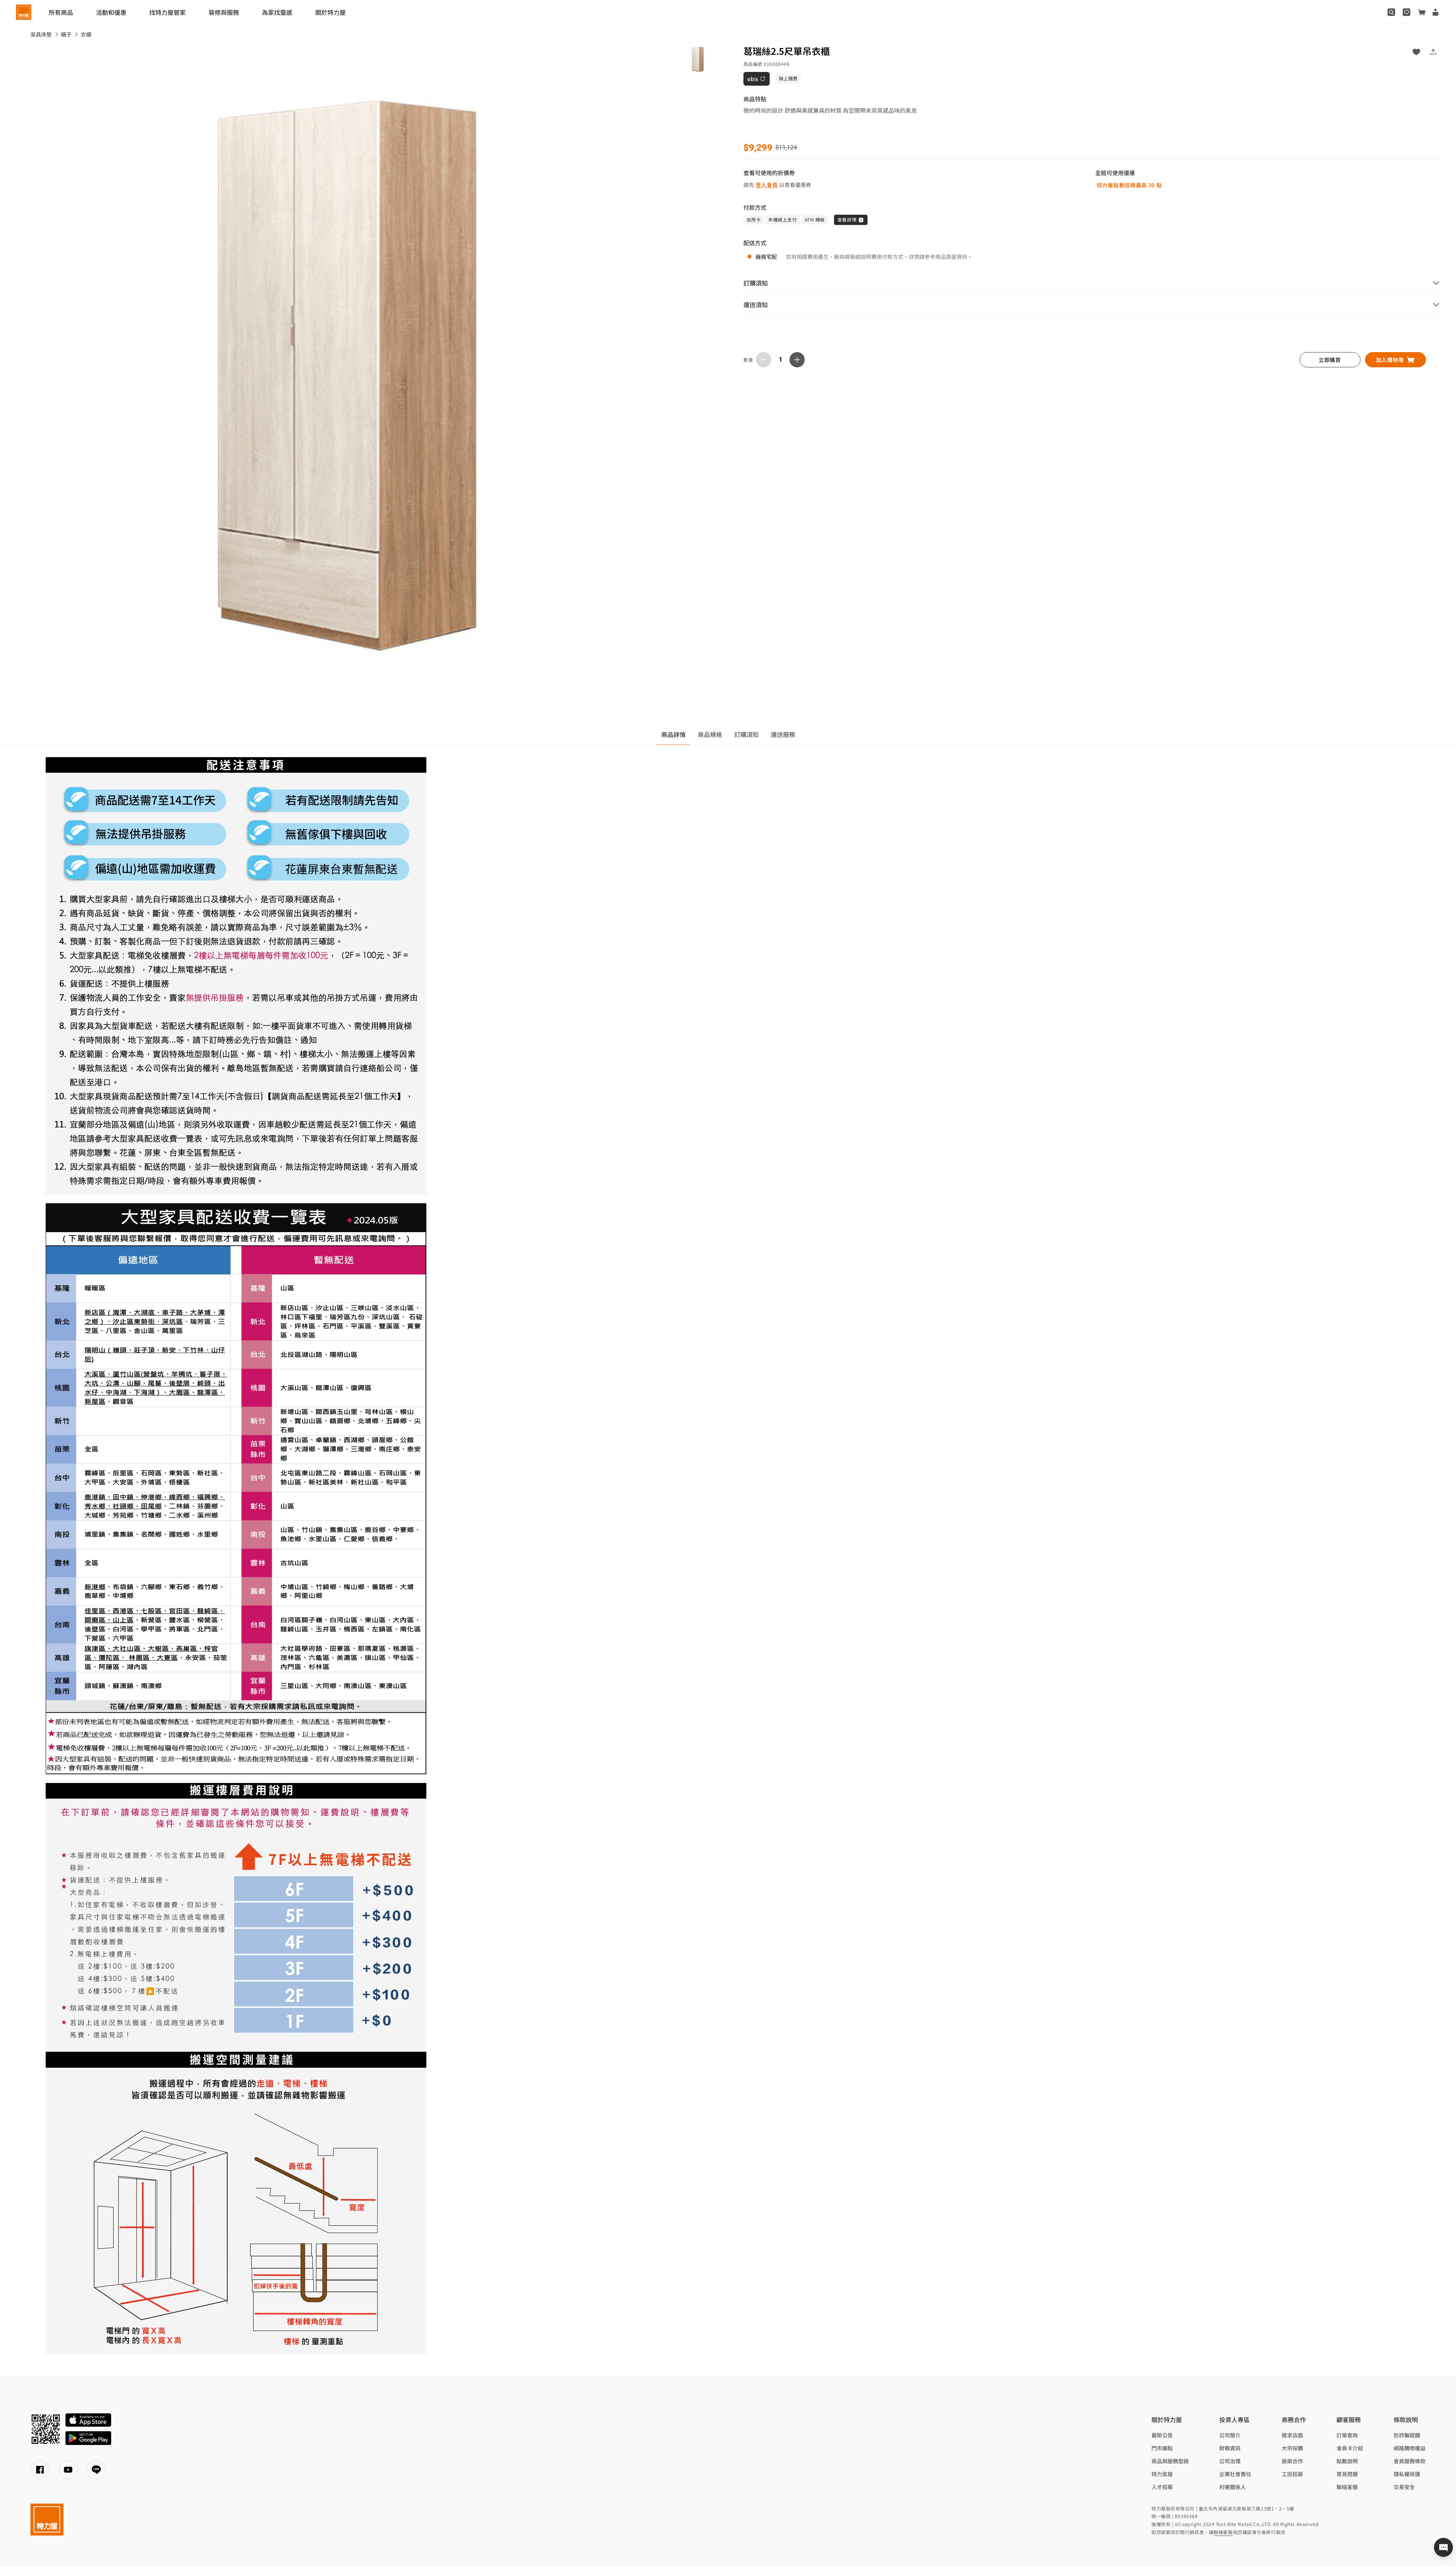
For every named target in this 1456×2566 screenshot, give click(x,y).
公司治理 (1230, 2461)
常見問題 (1347, 2474)
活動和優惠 (111, 12)
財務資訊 (1230, 2448)
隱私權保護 (1407, 2474)
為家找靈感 (277, 12)
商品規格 (710, 734)
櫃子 (66, 34)
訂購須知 (746, 734)
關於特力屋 (330, 12)
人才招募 (1162, 2487)
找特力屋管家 (167, 12)
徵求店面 (1292, 2435)
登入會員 (767, 185)
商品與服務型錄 (1170, 2461)
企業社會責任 (1235, 2474)
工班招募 (1292, 2474)
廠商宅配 (766, 257)
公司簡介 (1230, 2435)
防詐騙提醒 (1407, 2435)
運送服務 (783, 734)
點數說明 (1347, 2461)
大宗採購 (1292, 2448)
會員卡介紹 (1350, 2448)
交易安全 (1404, 2487)
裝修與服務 (224, 12)
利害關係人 (1233, 2487)
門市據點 (1162, 2448)
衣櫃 (86, 34)
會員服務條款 (1410, 2461)
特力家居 (1162, 2474)
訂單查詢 (1347, 2435)
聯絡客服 (1347, 2487)
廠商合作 (1292, 2461)
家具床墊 (41, 34)
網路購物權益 (1410, 2448)
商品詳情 (673, 734)
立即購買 (1330, 360)
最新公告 (1162, 2435)
